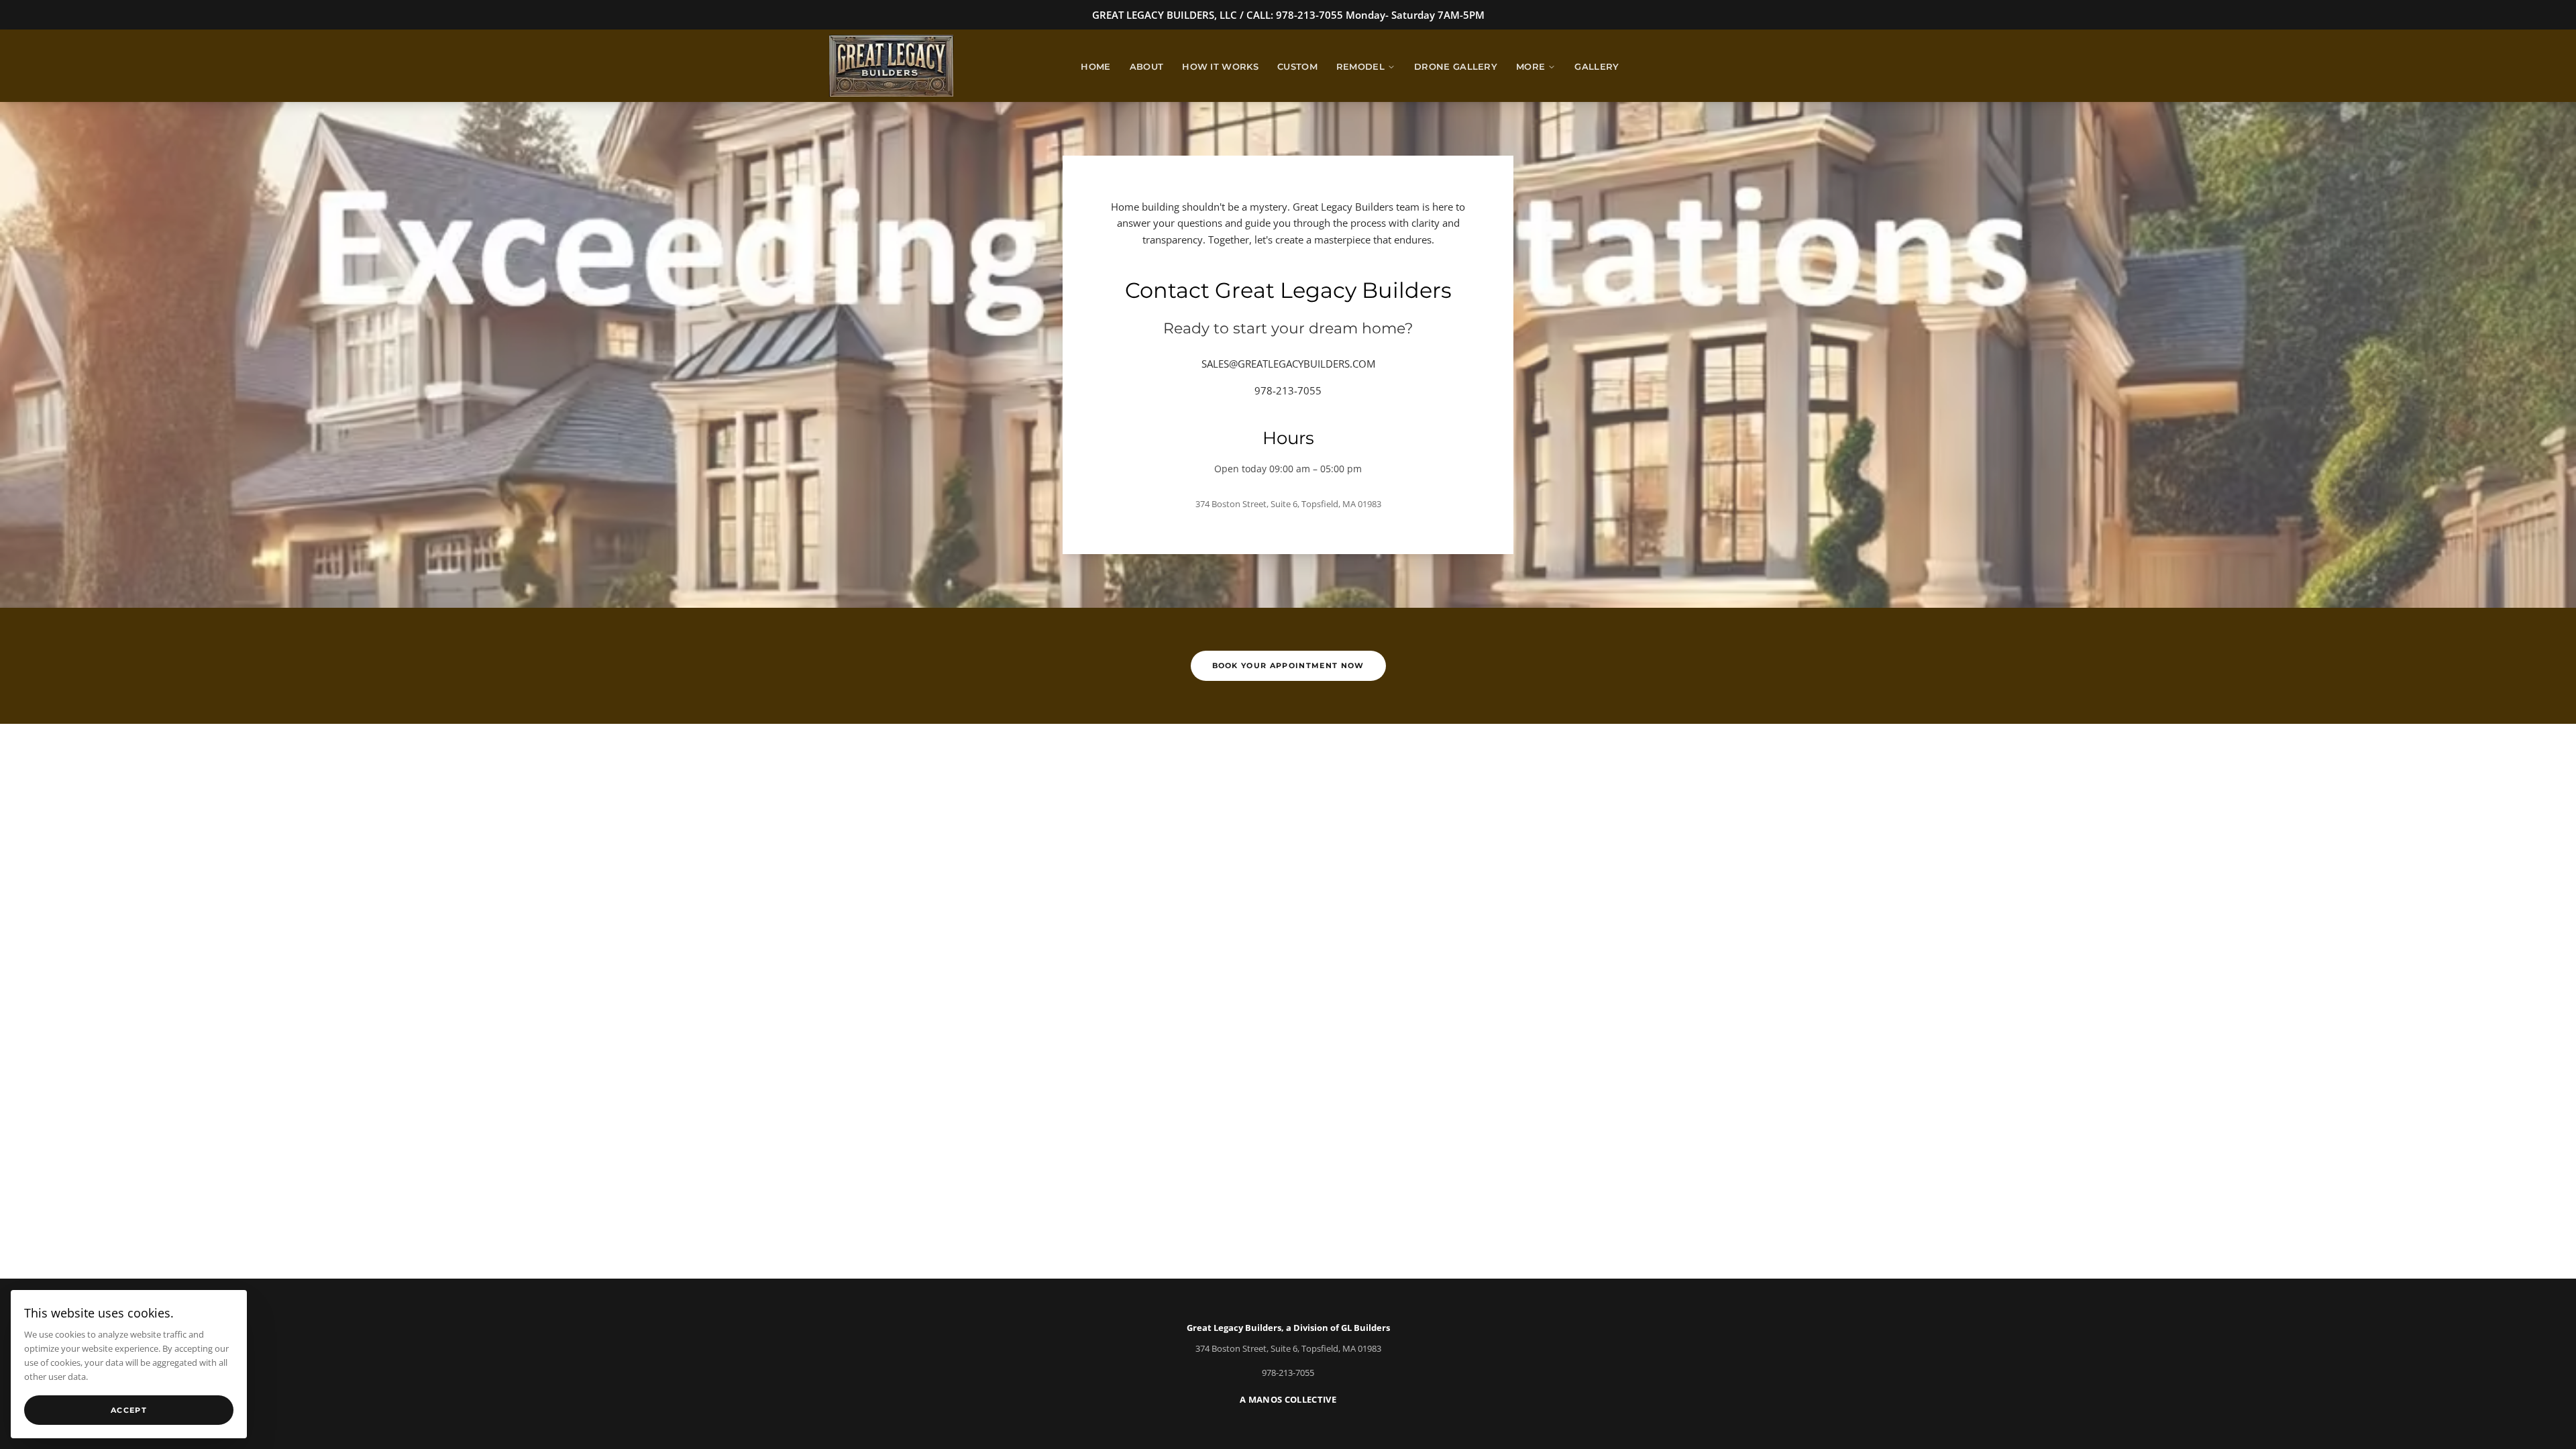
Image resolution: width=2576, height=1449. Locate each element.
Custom (1297, 67)
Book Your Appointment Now (1288, 665)
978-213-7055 (1288, 390)
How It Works (1220, 67)
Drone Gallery (1456, 67)
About (1147, 67)
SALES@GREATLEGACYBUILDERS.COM (1288, 364)
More (1531, 67)
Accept (129, 1410)
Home (1095, 67)
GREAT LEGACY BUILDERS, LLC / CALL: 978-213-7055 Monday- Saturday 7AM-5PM (1288, 15)
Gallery (1597, 67)
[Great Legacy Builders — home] (891, 66)
